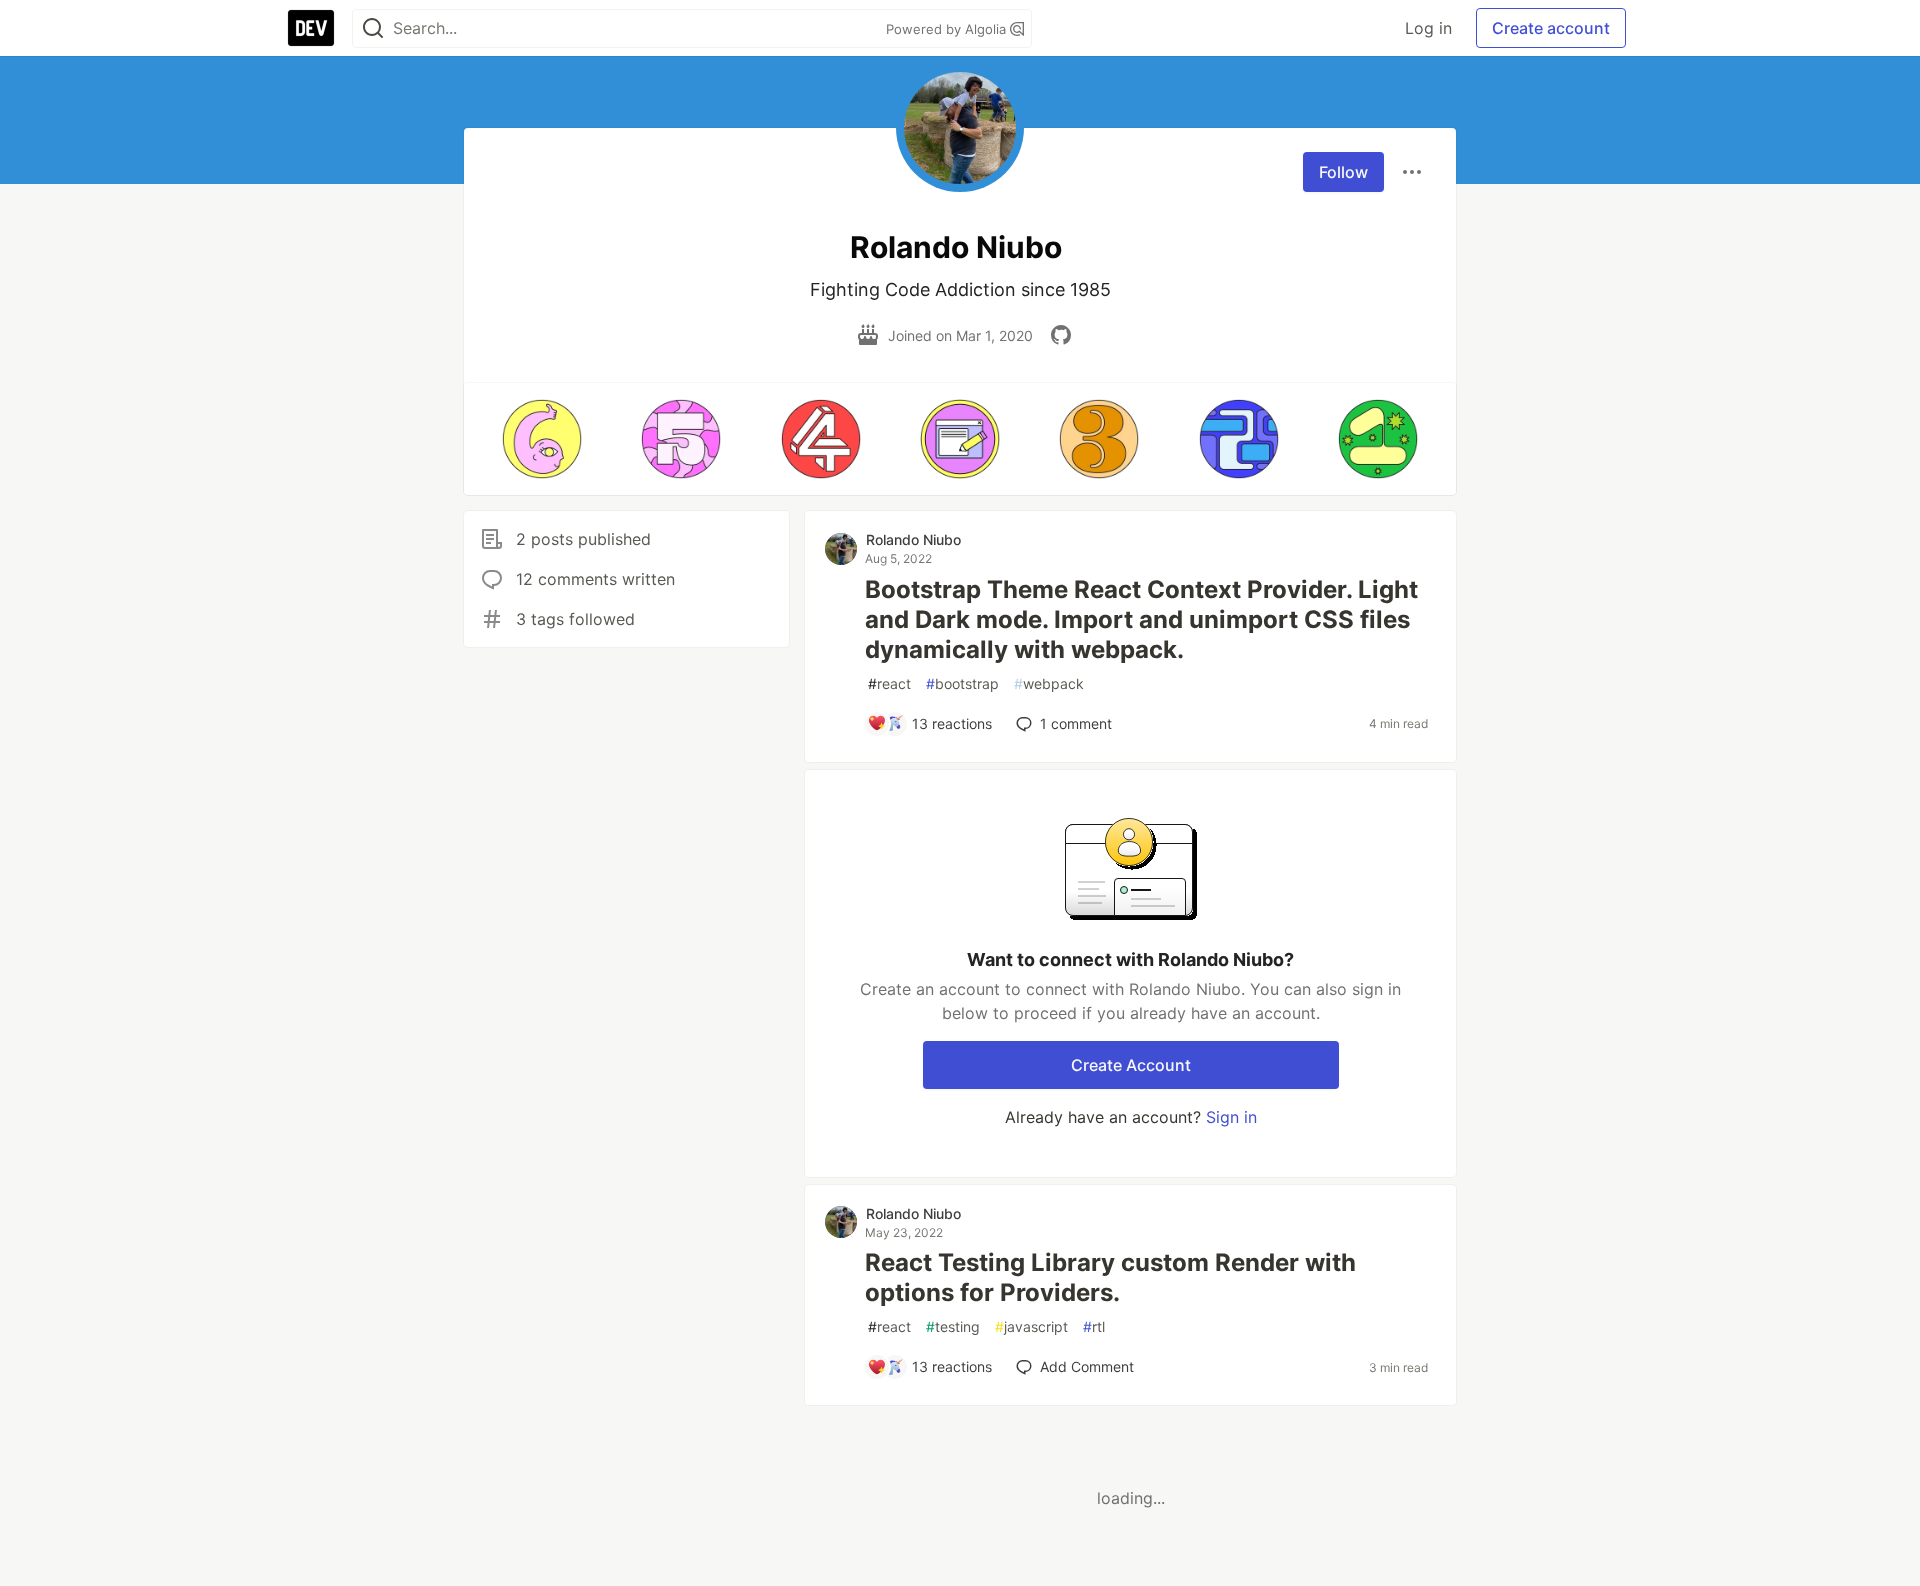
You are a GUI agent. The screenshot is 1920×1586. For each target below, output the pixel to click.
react (889, 683)
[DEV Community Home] (311, 28)
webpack (1049, 683)
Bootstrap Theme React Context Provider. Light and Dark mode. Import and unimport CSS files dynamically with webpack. (1141, 619)
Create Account (1131, 1065)
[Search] (373, 28)
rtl (1094, 1326)
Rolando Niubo (913, 539)
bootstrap (962, 683)
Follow (1343, 172)
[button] (541, 439)
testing (953, 1326)
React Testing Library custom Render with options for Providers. (1110, 1277)
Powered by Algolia (948, 29)
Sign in (1231, 1117)
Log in (1428, 28)
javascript (1031, 1326)
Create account (1551, 28)
